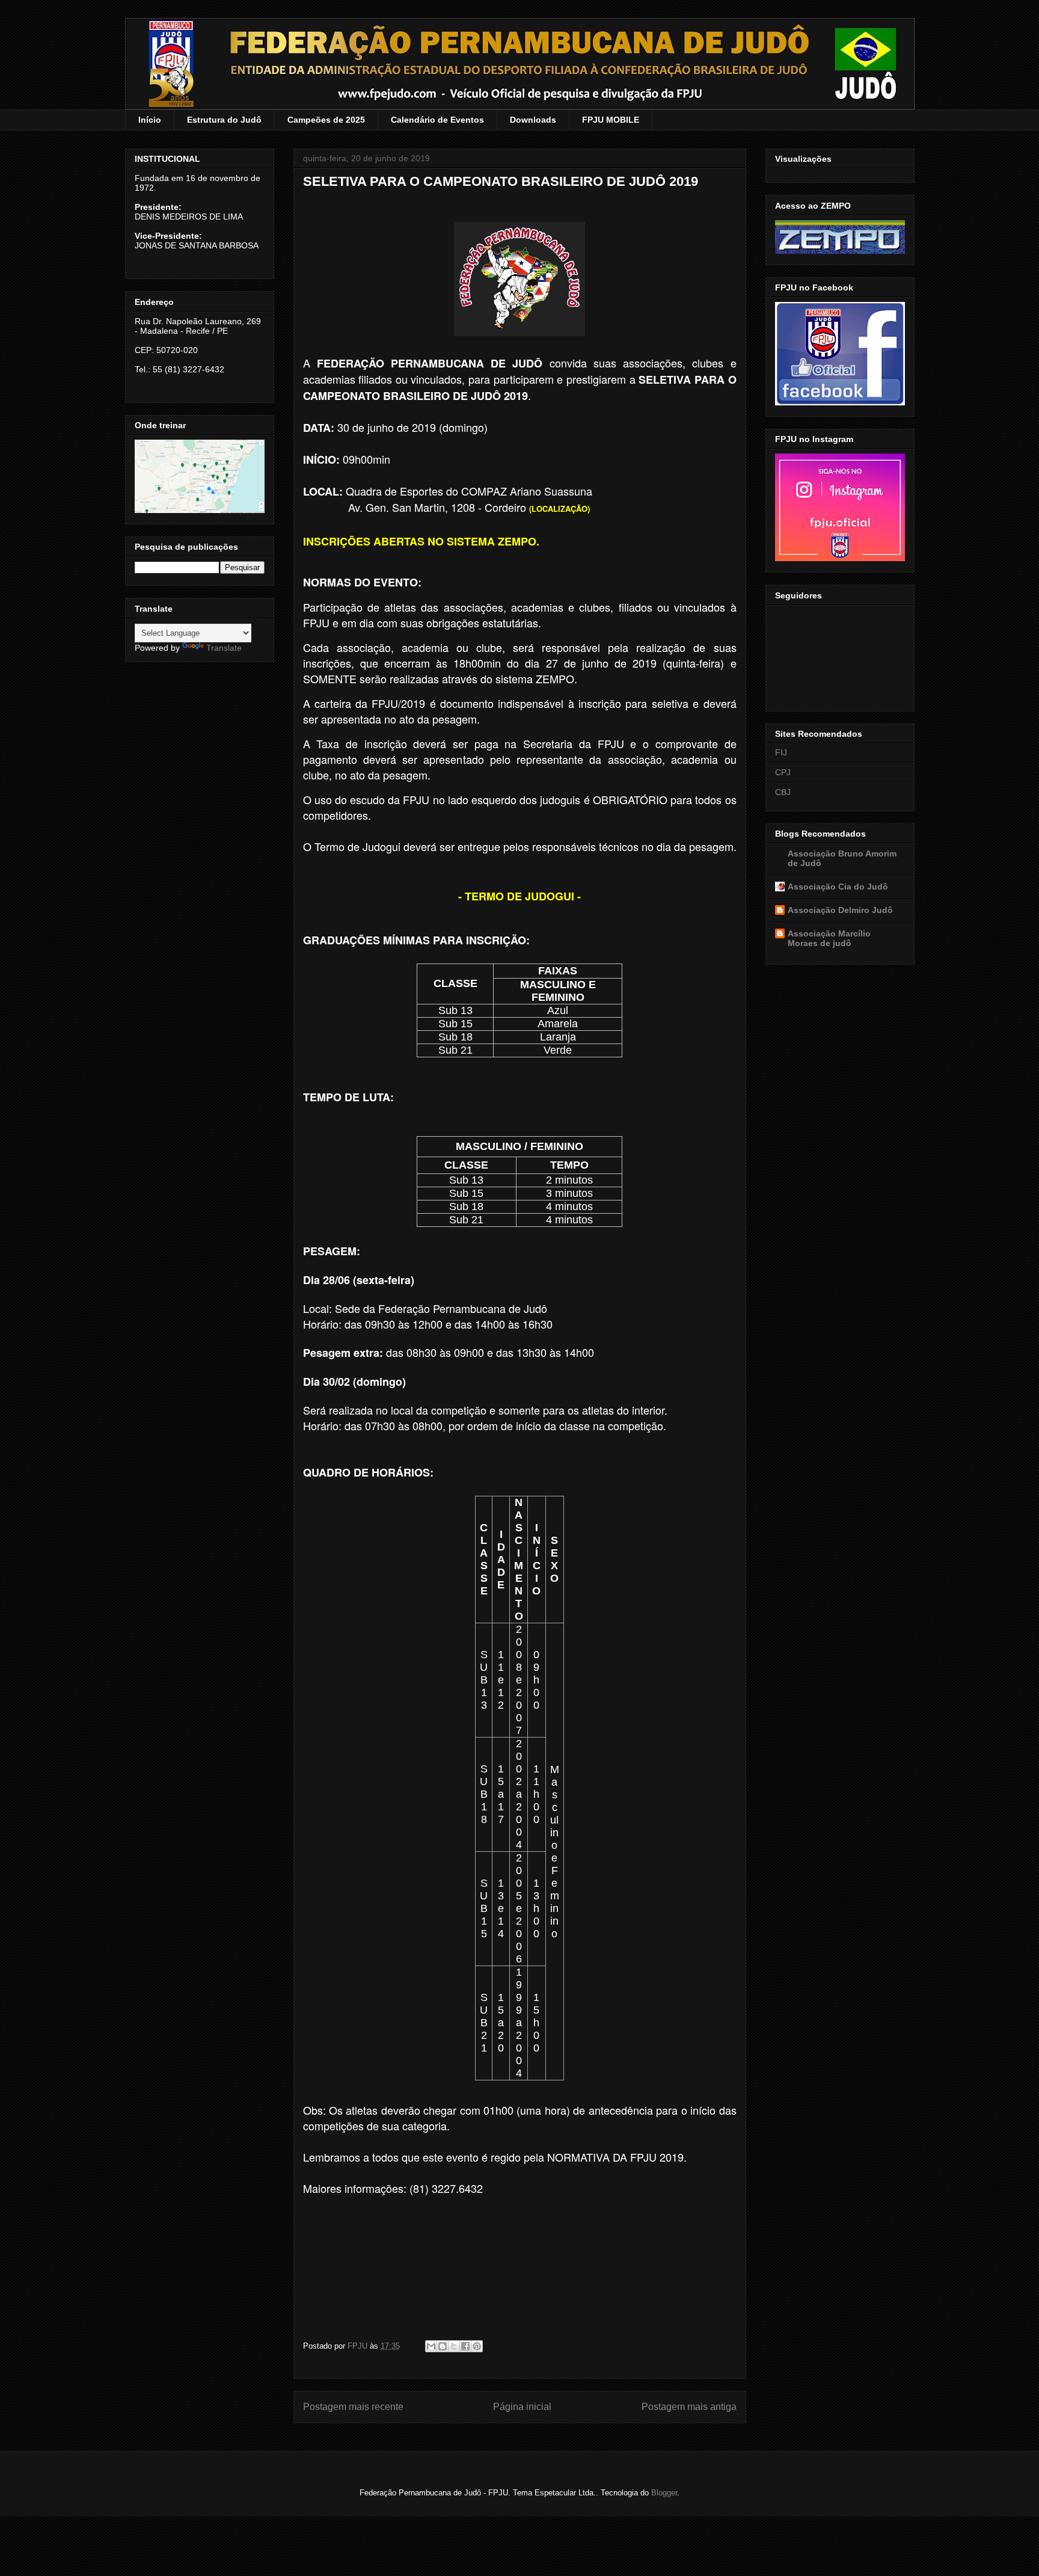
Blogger (664, 2493)
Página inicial (522, 2407)
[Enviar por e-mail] (431, 2346)
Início (150, 120)
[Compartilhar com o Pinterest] (477, 2346)
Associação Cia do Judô (838, 887)
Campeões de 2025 (326, 120)
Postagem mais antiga (689, 2407)
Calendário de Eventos (437, 120)
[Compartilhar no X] (454, 2346)
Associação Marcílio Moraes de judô (829, 938)
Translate (224, 648)
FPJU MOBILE (611, 120)
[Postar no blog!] (443, 2346)
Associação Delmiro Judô (840, 910)
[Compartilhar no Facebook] (465, 2346)
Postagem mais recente (353, 2407)
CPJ (783, 772)
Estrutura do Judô (224, 120)
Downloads (533, 120)
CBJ (783, 792)
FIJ (781, 752)
